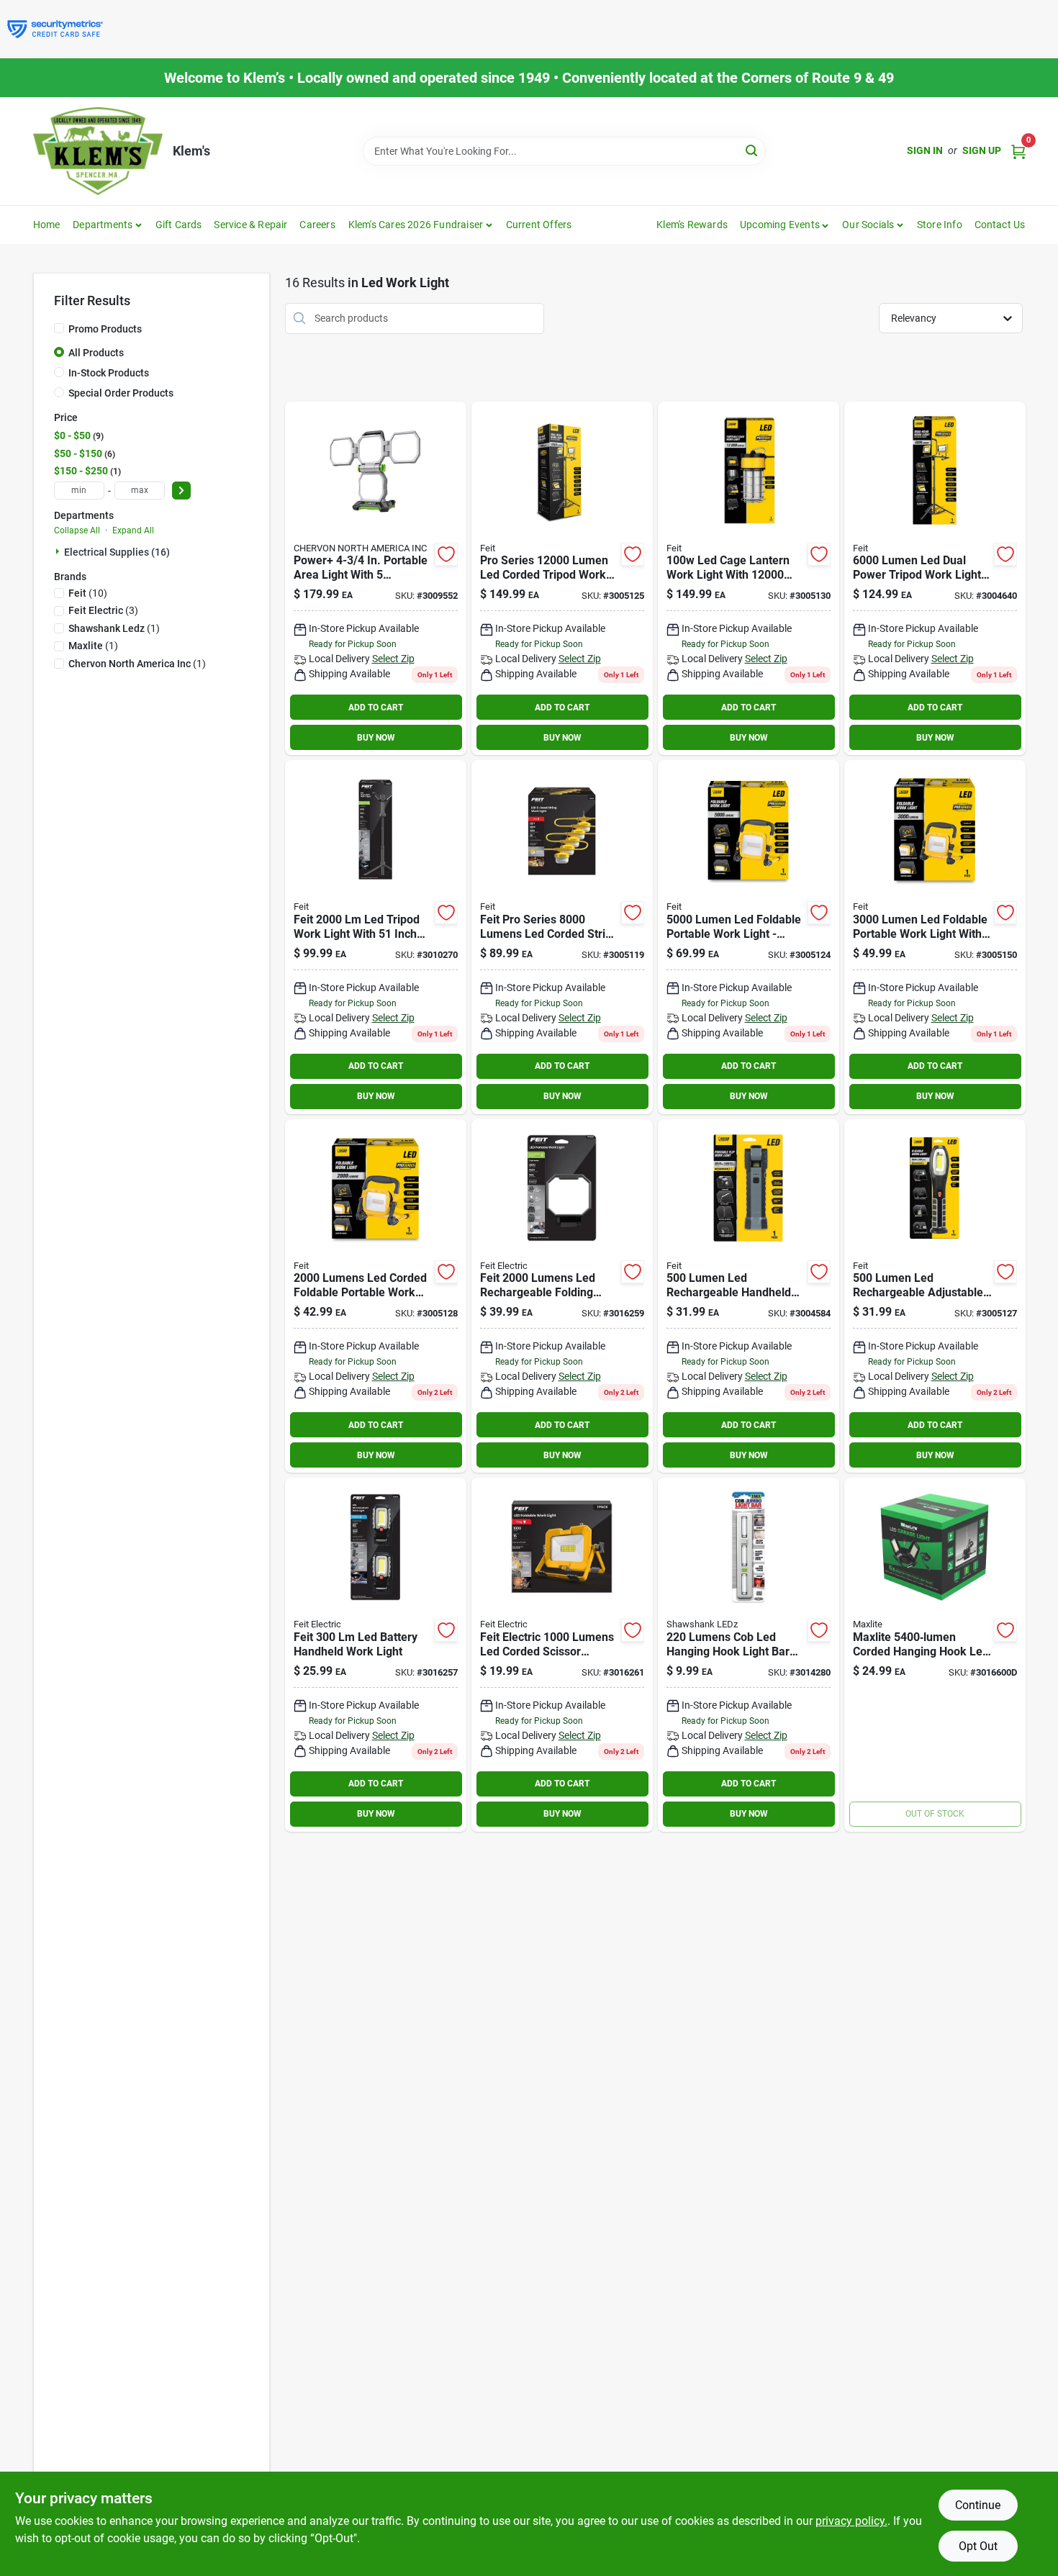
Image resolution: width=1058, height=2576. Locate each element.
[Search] (752, 150)
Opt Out (978, 2546)
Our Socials (868, 225)
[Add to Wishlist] (446, 554)
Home (47, 225)
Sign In (925, 150)
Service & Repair (250, 225)
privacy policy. (851, 2521)
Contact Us (1000, 225)
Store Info (940, 225)
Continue (978, 2505)
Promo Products (105, 329)
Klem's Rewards (692, 225)
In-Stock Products (109, 373)
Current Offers (539, 225)
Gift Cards (179, 225)
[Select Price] (181, 491)
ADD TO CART (376, 708)
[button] (785, 225)
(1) (114, 628)
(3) (103, 610)
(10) (88, 593)
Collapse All (77, 530)
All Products (96, 353)
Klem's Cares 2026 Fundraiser (416, 225)
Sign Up (982, 150)
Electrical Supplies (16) (117, 552)
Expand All (133, 530)
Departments (103, 225)
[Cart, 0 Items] (1018, 151)
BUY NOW (376, 738)
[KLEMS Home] (98, 151)
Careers (317, 225)
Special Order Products (121, 393)
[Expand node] (59, 551)
